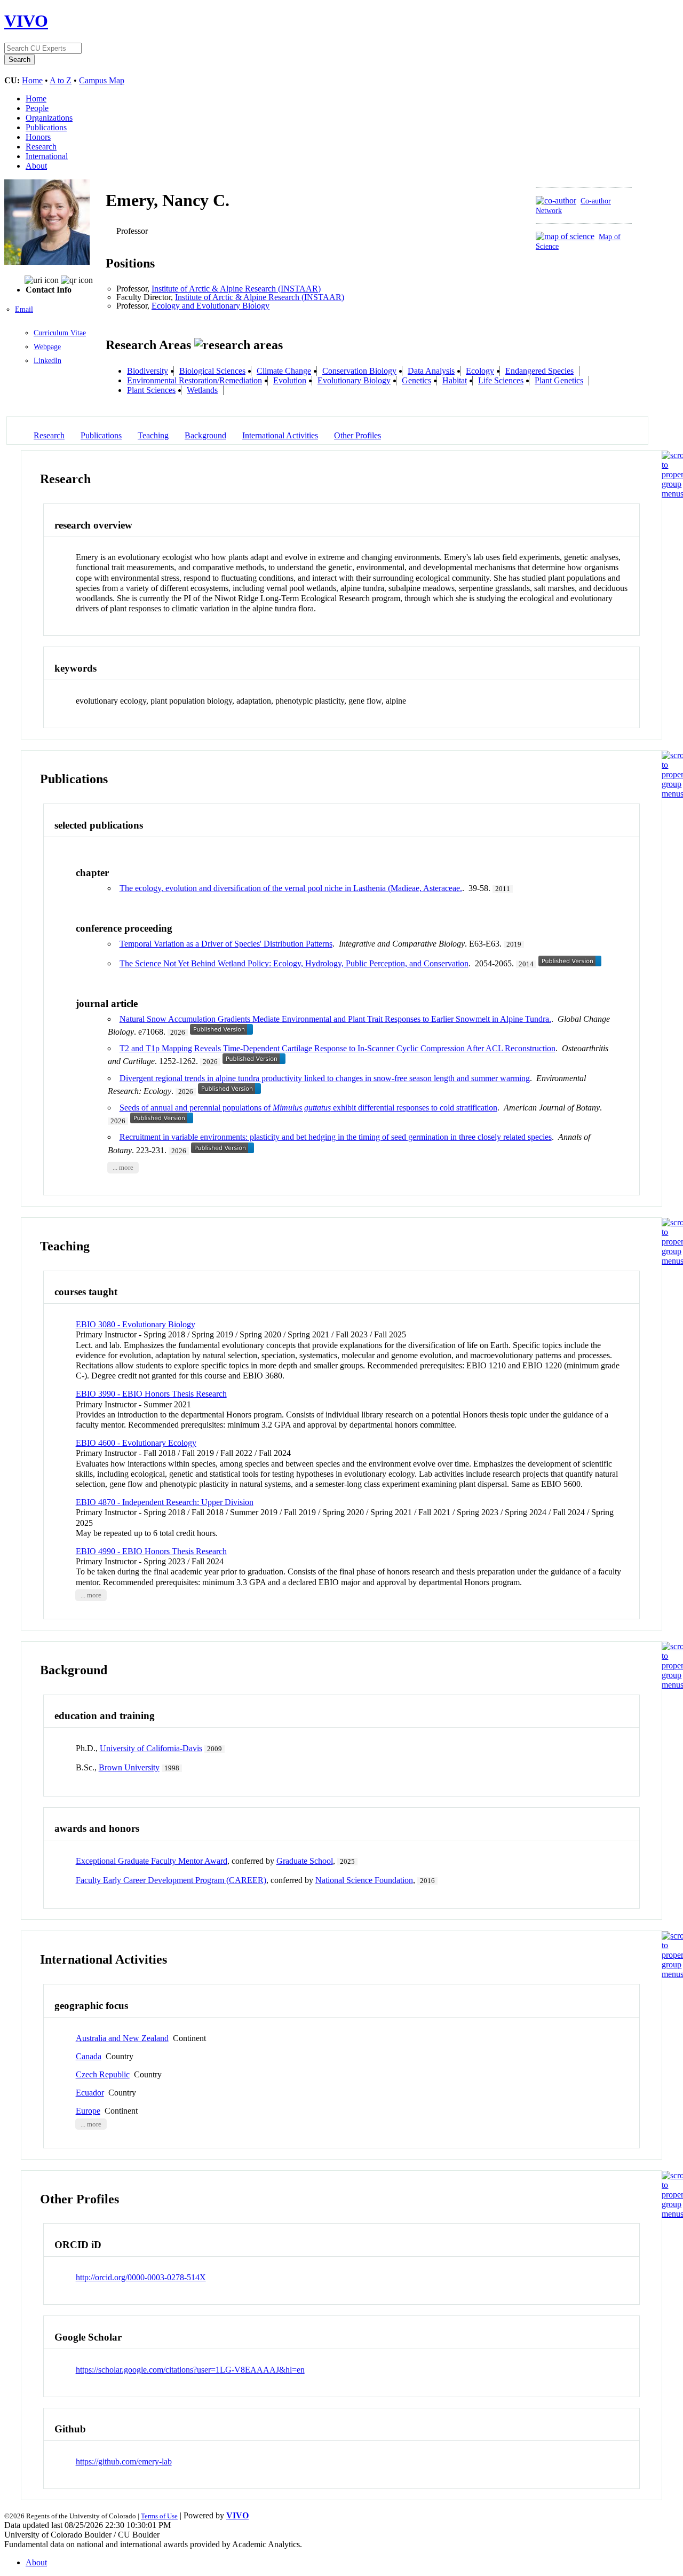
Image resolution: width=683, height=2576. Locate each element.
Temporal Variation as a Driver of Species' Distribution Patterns (226, 944)
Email (24, 309)
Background (205, 435)
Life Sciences (501, 380)
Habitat (455, 380)
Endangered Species (539, 371)
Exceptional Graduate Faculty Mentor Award (152, 1861)
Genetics (416, 380)
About (36, 166)
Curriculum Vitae (60, 333)
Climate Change (284, 371)
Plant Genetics (559, 380)
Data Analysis (431, 371)
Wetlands (202, 390)
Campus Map (102, 80)
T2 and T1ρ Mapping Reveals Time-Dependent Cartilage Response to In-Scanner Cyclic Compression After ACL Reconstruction (337, 1048)
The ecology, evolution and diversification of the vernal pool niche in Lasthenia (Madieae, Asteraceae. (291, 888)
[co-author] (556, 200)
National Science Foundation (364, 1880)
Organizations (49, 118)
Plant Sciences (151, 390)
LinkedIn (47, 361)
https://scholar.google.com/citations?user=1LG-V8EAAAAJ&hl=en (190, 2370)
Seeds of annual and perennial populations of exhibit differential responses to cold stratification (308, 1108)
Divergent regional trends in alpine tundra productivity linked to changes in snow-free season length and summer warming (325, 1078)
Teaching (153, 435)
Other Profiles (358, 435)
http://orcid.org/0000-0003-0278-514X (141, 2277)
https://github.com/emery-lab (124, 2461)
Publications (46, 127)
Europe (88, 2111)
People (37, 108)
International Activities (280, 435)
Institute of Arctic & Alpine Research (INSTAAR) (236, 289)
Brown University (129, 1767)
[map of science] (565, 236)
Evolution (290, 380)
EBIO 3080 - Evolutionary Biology (136, 1324)
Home (32, 80)
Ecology (480, 371)
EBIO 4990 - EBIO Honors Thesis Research (151, 1551)
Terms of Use (159, 2516)
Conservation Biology (359, 371)
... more (123, 1168)
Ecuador (90, 2093)
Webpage (47, 347)
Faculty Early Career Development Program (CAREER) (171, 1880)
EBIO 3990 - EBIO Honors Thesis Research (151, 1394)
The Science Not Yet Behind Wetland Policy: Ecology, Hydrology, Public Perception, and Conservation (294, 963)
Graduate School (305, 1861)
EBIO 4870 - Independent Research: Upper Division (165, 1502)
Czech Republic (103, 2074)
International (47, 156)
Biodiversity (148, 371)
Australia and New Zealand (122, 2038)
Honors (38, 137)
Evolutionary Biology (354, 380)
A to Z (61, 80)
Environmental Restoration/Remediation (194, 380)
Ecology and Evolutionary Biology (211, 306)
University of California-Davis (151, 1748)
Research (41, 147)
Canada (89, 2056)
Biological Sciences (212, 371)
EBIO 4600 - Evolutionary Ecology (136, 1443)
